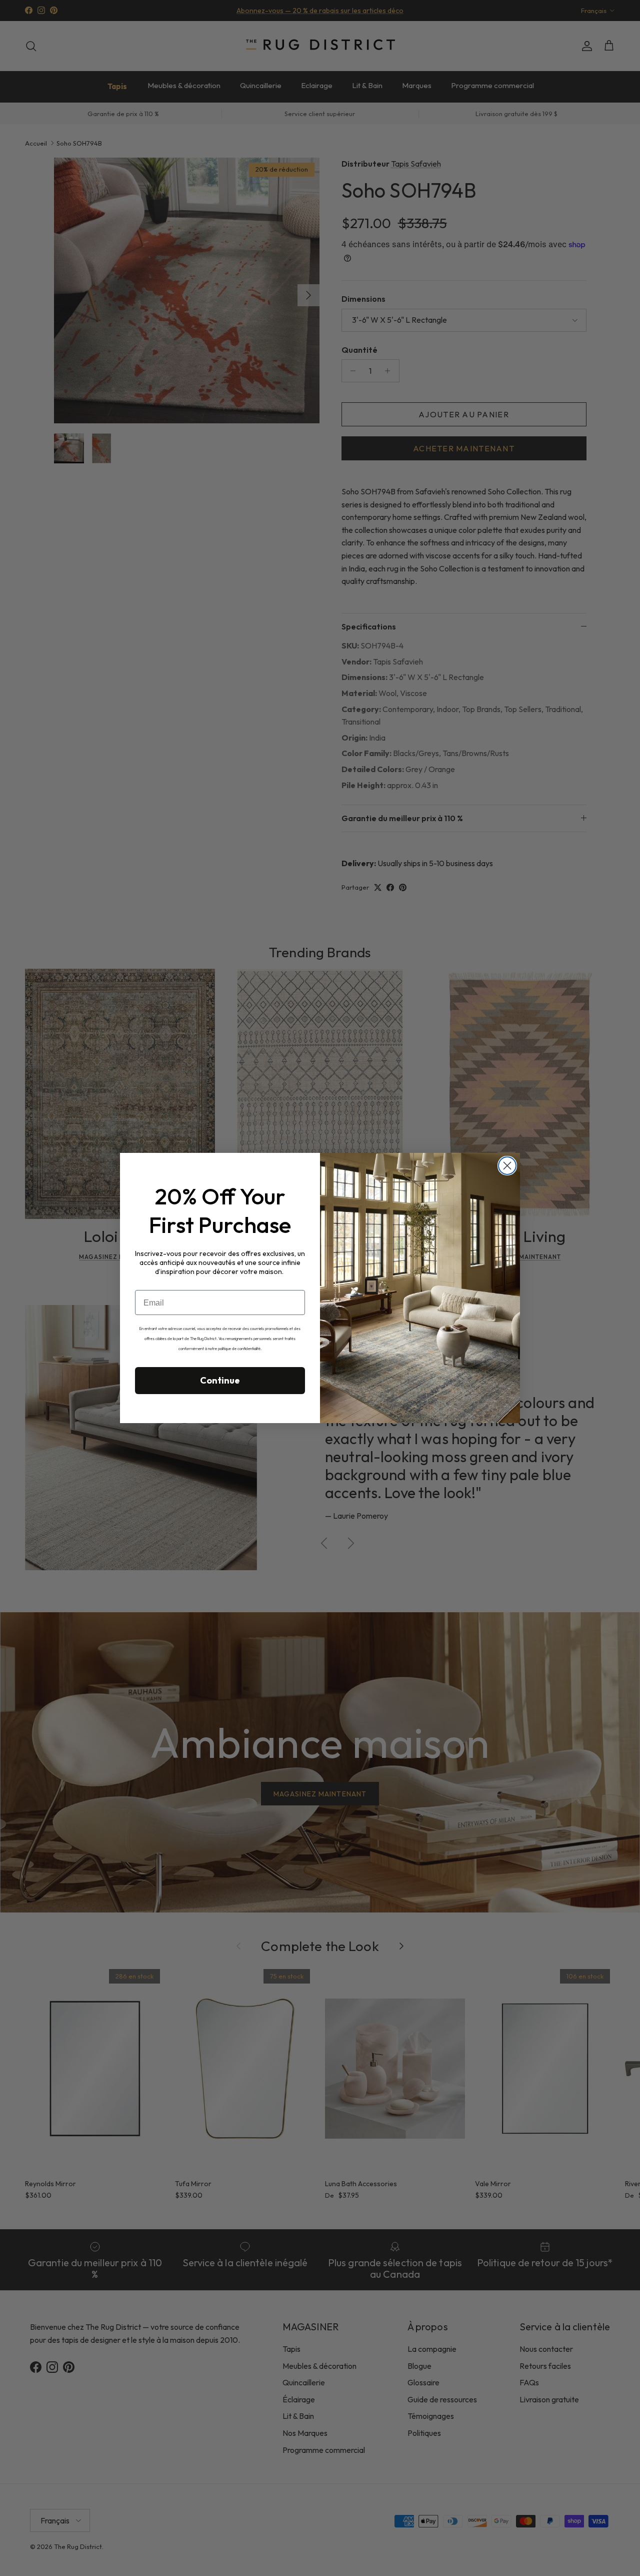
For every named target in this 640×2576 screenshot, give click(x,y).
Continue (220, 1380)
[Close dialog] (507, 1166)
